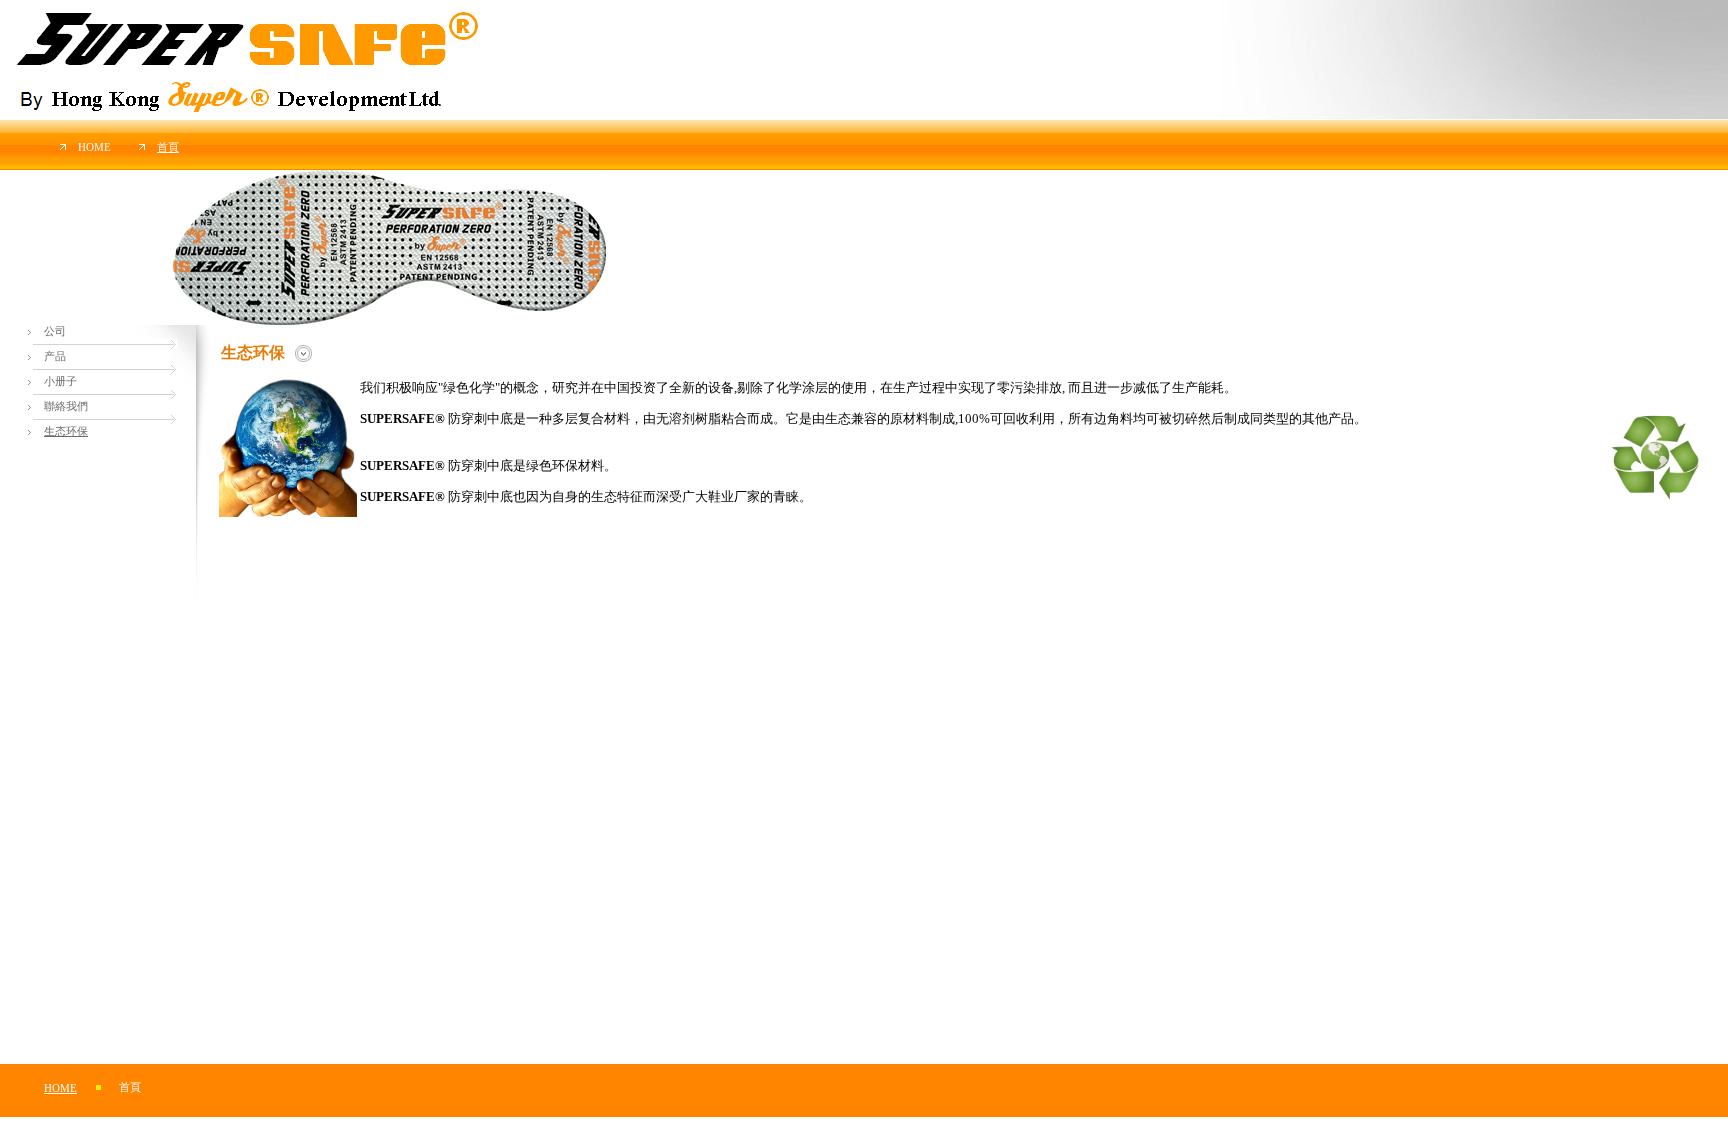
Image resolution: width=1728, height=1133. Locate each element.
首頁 (168, 147)
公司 (55, 331)
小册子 (60, 381)
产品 (55, 356)
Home (94, 147)
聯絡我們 (66, 406)
